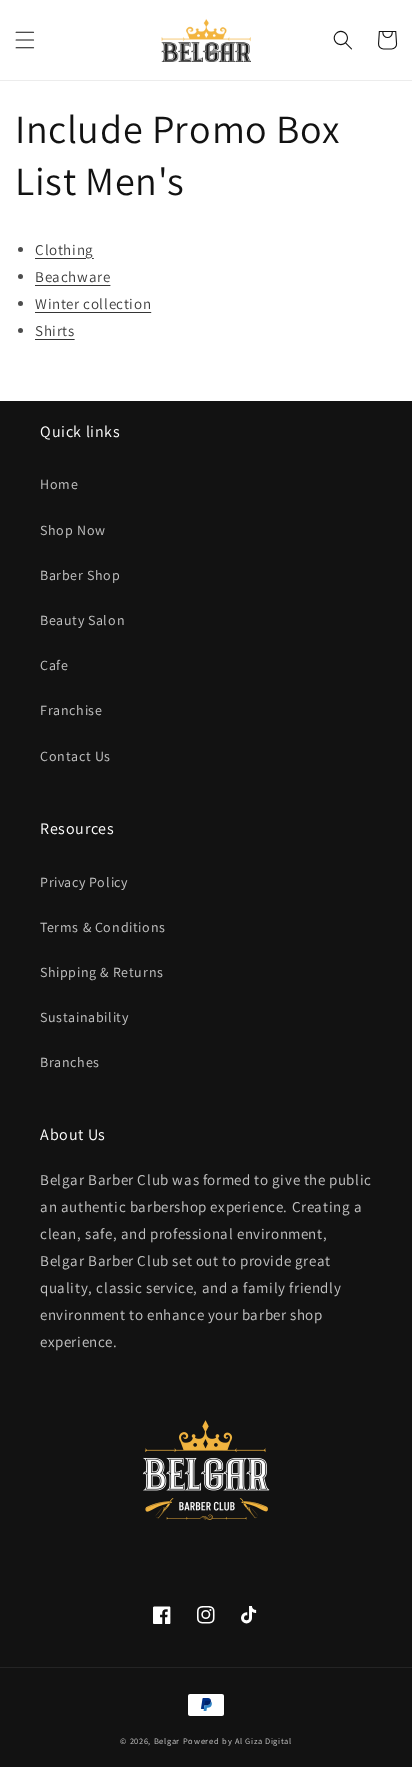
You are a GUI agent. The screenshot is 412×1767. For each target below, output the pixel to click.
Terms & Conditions (103, 927)
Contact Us (75, 756)
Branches (70, 1062)
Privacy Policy (83, 882)
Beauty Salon (82, 620)
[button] (25, 40)
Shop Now (73, 530)
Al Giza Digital (263, 1740)
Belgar (167, 1740)
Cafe (54, 665)
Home (59, 484)
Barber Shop (80, 575)
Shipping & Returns (102, 972)
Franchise (71, 710)
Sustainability (84, 1017)
